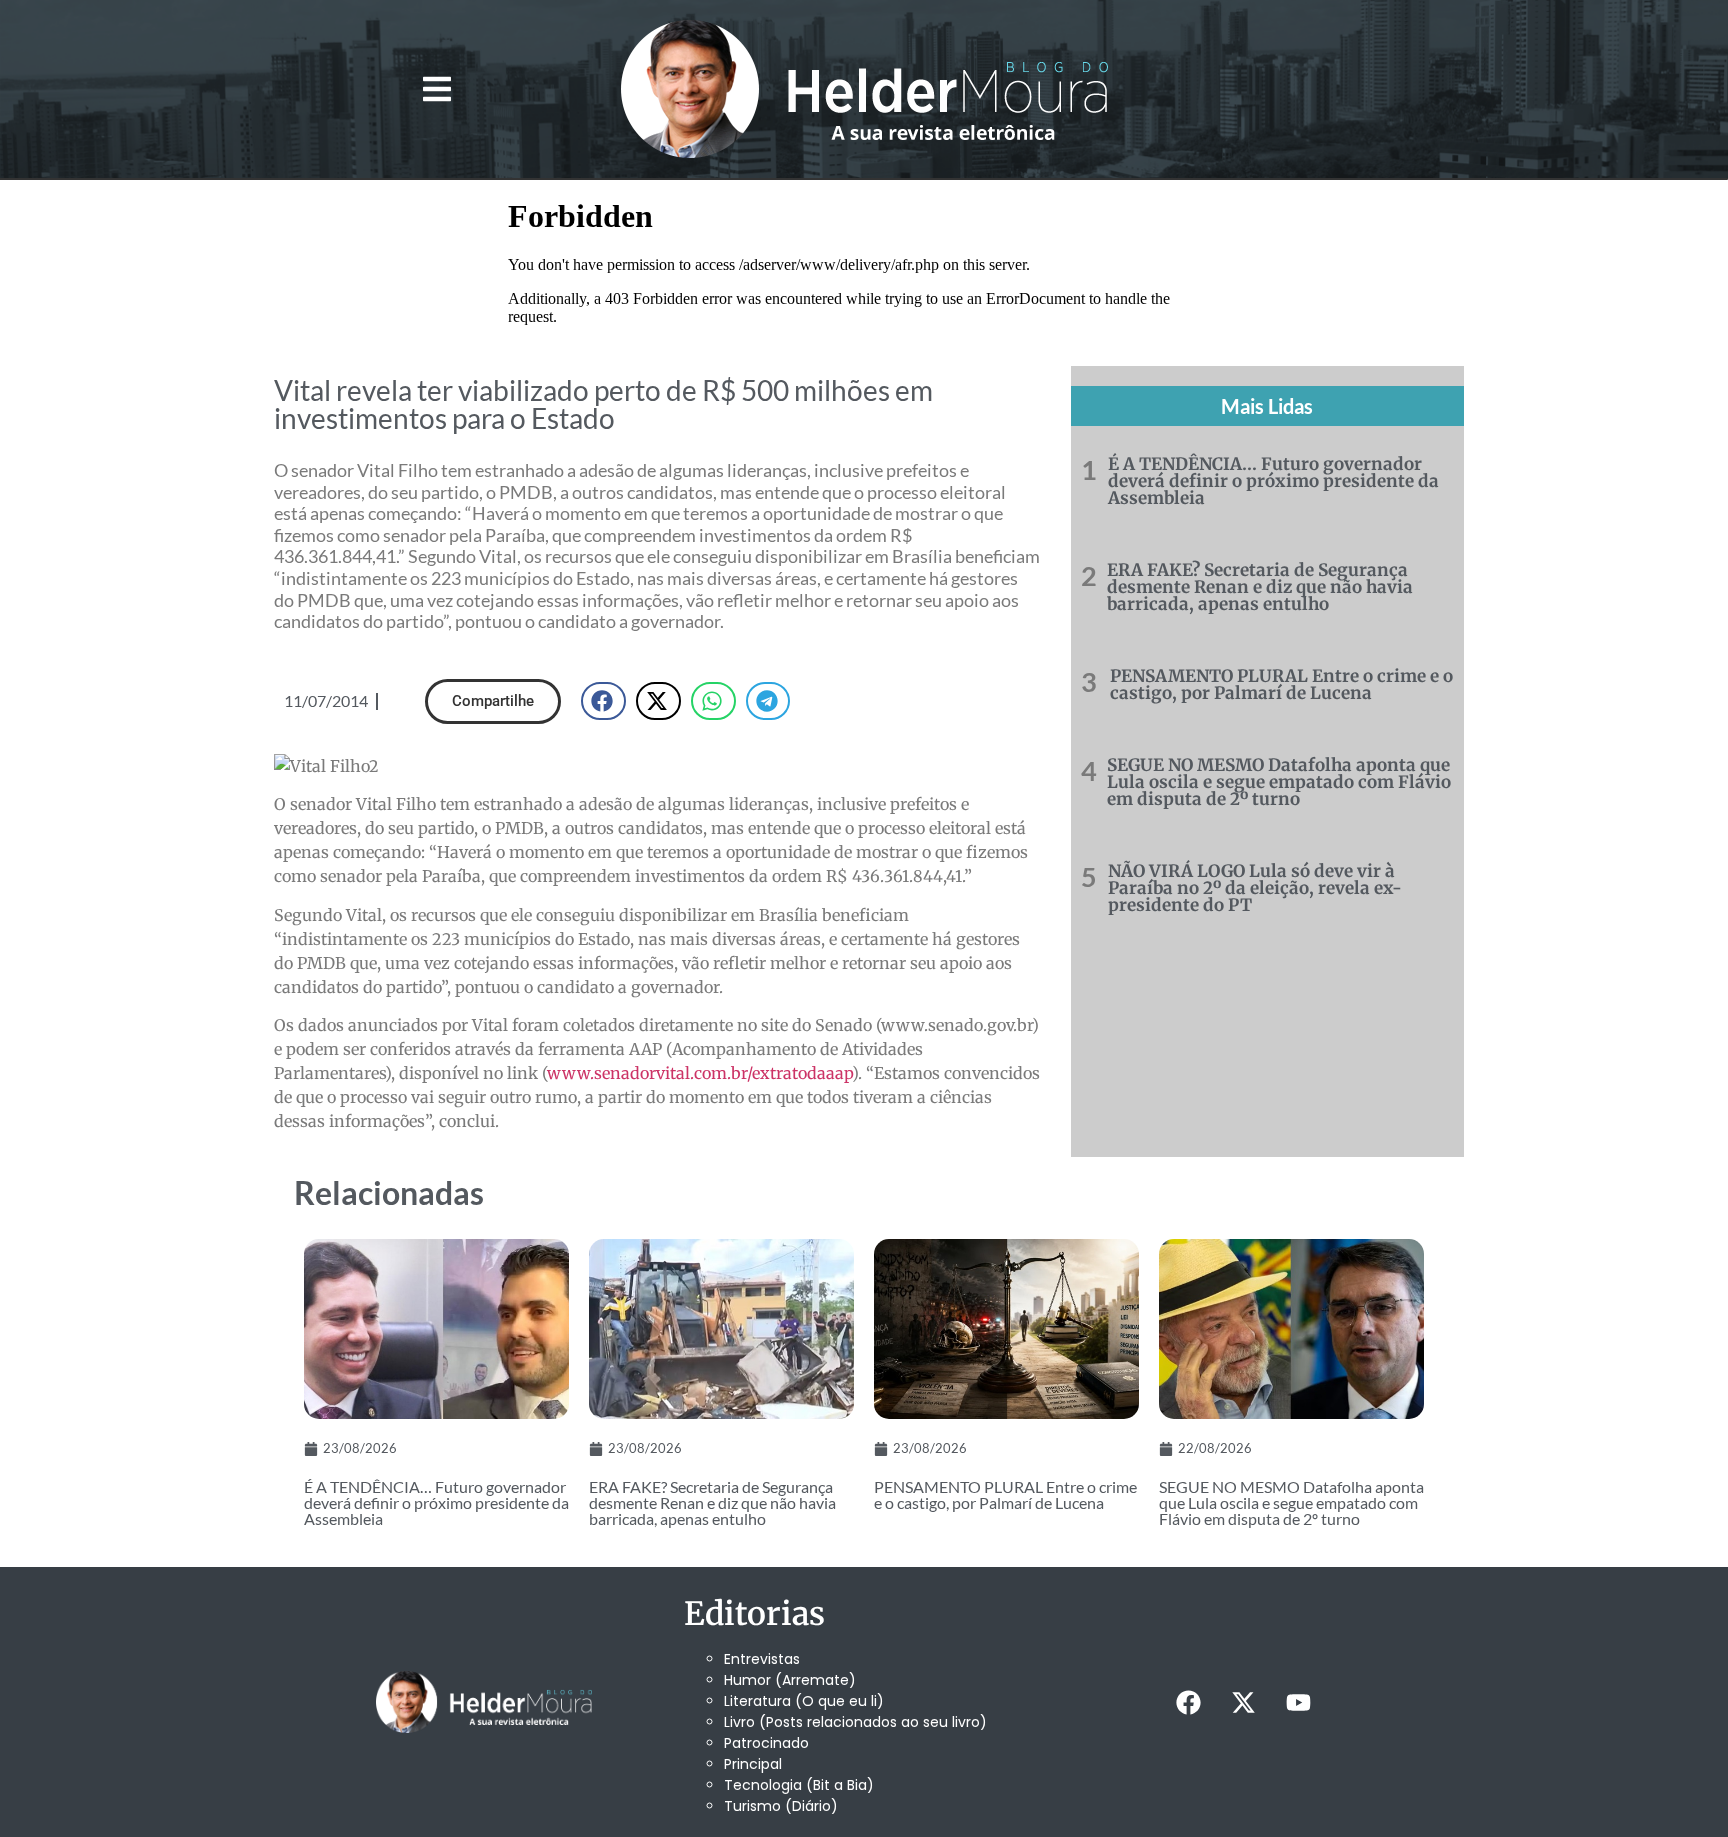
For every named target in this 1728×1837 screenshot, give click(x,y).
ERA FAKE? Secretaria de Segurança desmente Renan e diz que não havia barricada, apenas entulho (1260, 587)
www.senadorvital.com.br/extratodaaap (699, 1073)
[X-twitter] (1243, 1702)
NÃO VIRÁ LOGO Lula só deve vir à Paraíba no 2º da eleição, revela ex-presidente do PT (1255, 888)
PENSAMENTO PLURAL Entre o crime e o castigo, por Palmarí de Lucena (1281, 684)
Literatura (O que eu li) (804, 1701)
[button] (436, 89)
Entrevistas (762, 1659)
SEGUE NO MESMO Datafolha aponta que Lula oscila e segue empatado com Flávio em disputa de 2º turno (1279, 782)
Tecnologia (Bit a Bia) (799, 1785)
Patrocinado (766, 1743)
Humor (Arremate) (790, 1680)
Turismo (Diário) (781, 1806)
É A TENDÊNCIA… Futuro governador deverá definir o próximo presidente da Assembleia (1273, 481)
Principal (753, 1764)
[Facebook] (1188, 1702)
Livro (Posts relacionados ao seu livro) (855, 1722)
